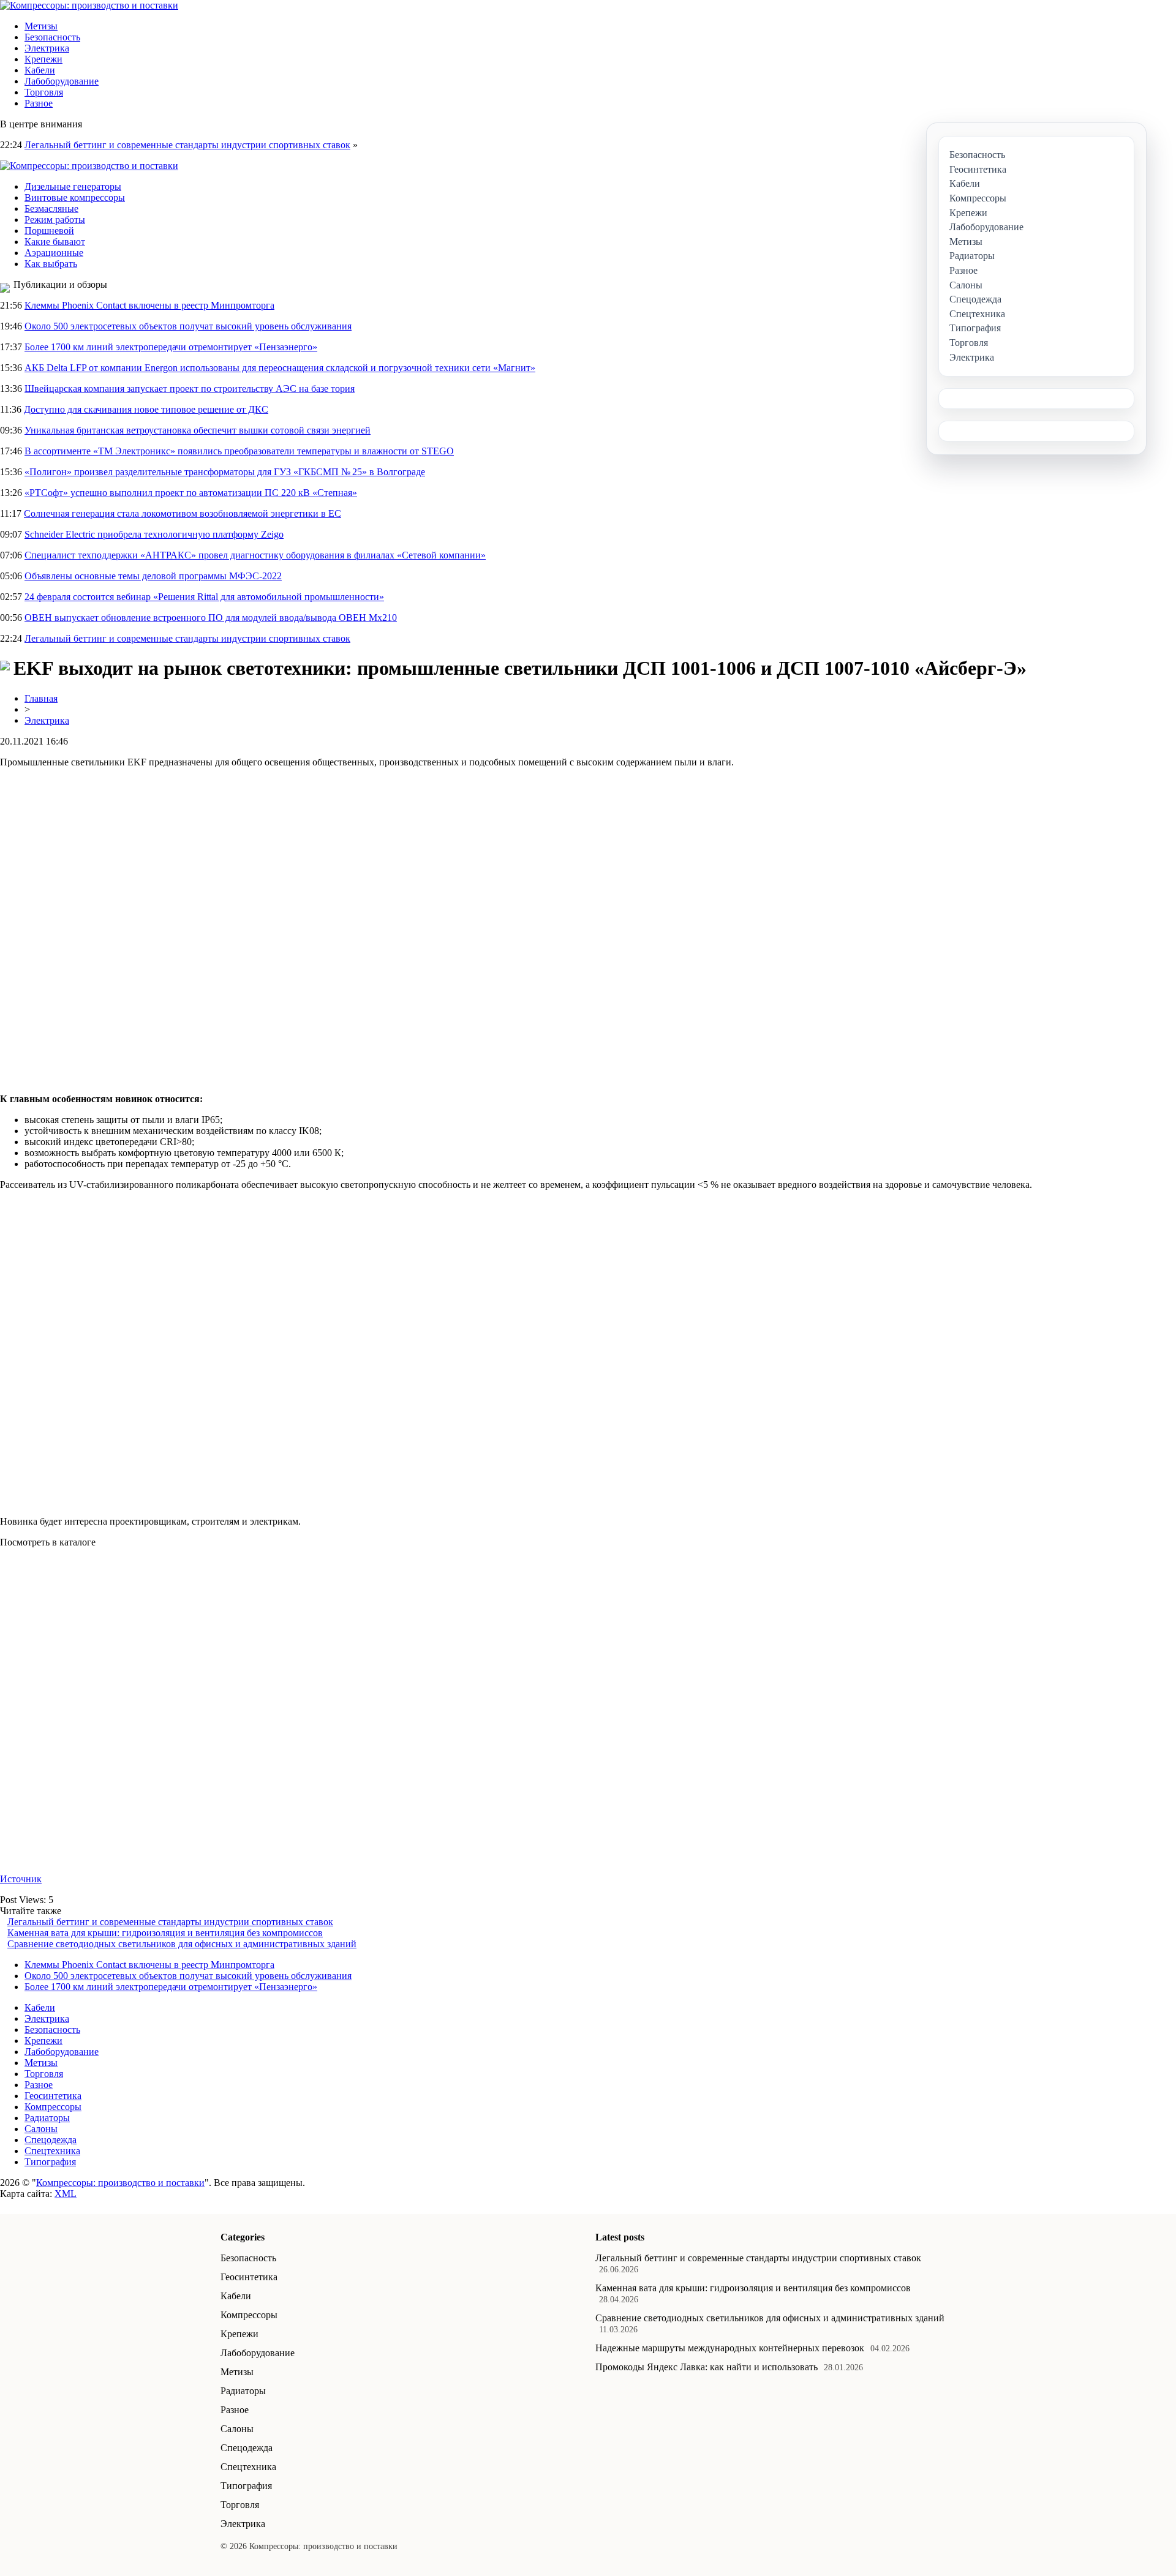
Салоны (41, 2129)
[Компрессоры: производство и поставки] (89, 5)
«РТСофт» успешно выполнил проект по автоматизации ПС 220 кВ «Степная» (191, 493)
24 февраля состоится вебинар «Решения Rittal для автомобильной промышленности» (204, 597)
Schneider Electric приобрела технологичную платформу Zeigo (154, 534)
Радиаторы (47, 2118)
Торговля (44, 92)
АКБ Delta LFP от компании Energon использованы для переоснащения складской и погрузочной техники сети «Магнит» (280, 368)
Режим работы (55, 220)
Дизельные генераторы (73, 186)
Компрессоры (53, 2107)
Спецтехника (52, 2151)
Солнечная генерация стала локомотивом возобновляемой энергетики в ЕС (183, 513)
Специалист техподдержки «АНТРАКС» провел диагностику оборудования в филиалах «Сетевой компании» (255, 555)
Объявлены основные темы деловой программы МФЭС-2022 (153, 576)
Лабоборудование (62, 81)
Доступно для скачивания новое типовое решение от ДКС (146, 409)
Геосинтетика (53, 2096)
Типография (50, 2162)
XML (66, 2194)
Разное (39, 103)
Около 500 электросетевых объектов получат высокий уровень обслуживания (188, 326)
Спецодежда (51, 2140)
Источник (21, 1879)
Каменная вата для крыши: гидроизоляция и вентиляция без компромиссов (165, 1933)
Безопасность (52, 37)
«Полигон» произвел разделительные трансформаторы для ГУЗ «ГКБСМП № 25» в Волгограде (225, 472)
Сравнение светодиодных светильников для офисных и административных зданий (182, 1944)
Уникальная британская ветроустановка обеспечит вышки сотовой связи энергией (198, 430)
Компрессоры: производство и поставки (120, 2183)
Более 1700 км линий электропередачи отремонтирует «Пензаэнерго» (171, 347)
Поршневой (49, 231)
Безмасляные (51, 208)
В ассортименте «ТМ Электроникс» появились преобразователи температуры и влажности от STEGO (239, 451)
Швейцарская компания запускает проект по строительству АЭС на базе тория (190, 389)
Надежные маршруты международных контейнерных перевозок (730, 2348)
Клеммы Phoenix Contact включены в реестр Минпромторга (149, 305)
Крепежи (43, 59)
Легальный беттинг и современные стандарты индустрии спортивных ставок (187, 145)
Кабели (40, 70)
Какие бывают (55, 242)
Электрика (47, 48)
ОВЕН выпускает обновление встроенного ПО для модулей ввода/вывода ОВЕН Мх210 (211, 618)
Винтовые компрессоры (75, 197)
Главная (41, 698)
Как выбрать (51, 264)
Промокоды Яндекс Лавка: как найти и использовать (707, 2367)
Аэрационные (54, 253)
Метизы (41, 26)
